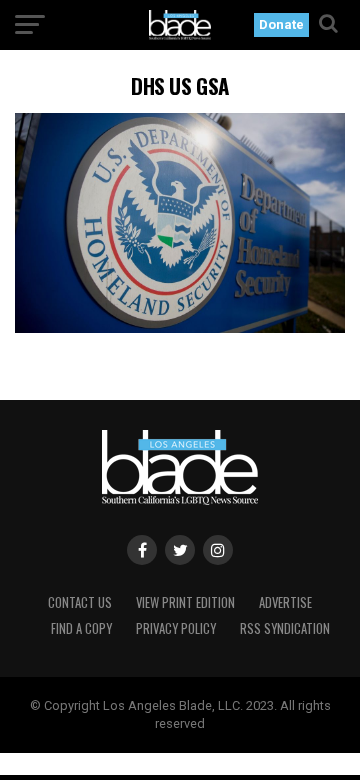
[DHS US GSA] (180, 327)
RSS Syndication (285, 628)
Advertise (285, 602)
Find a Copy (81, 628)
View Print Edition (185, 602)
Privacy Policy (176, 628)
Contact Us (80, 602)
